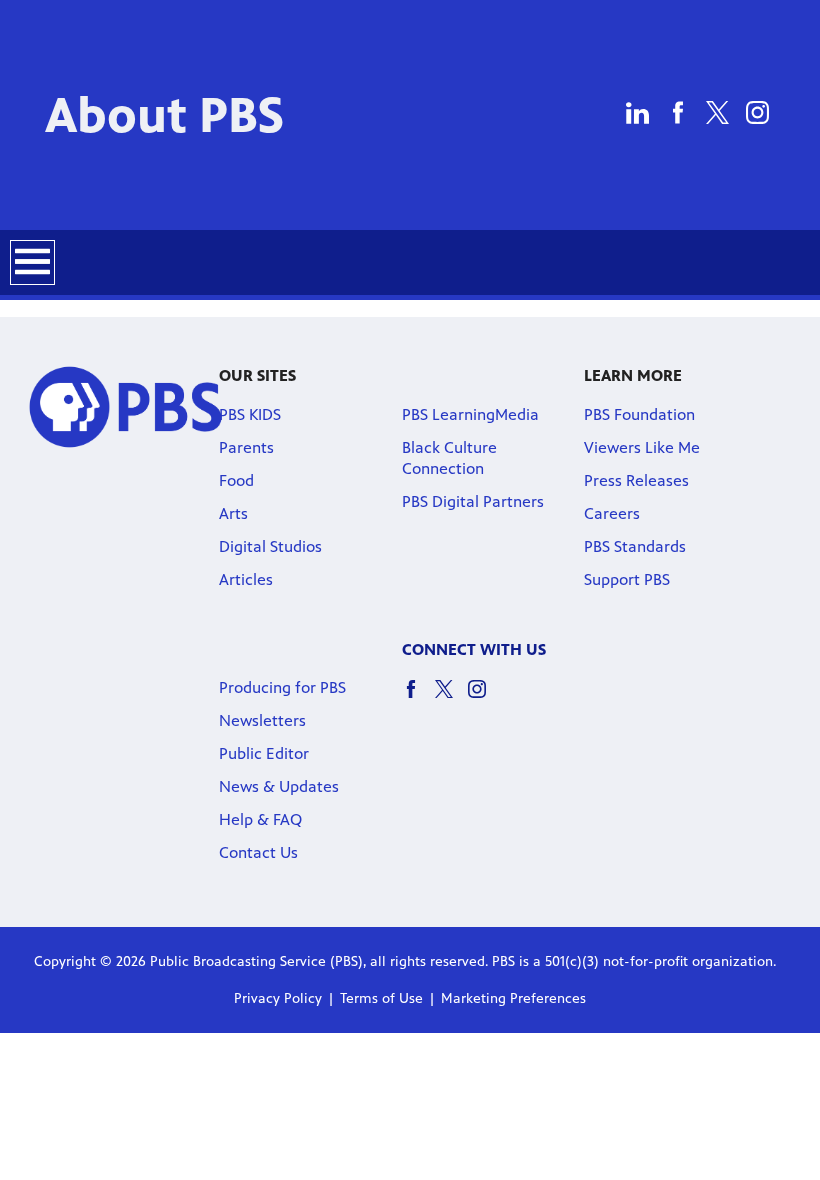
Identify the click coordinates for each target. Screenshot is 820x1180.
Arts (233, 513)
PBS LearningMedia (470, 414)
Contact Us (258, 852)
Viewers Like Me (642, 447)
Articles (246, 579)
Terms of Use (381, 998)
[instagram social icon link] (484, 698)
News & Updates (279, 786)
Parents (246, 447)
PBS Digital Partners (473, 501)
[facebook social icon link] (418, 698)
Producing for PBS (282, 687)
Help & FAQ (260, 819)
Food (236, 480)
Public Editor (264, 753)
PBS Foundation (639, 414)
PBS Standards (635, 546)
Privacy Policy (278, 998)
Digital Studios (270, 546)
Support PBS (627, 579)
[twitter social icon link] (451, 698)
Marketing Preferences (513, 998)
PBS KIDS (250, 414)
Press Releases (636, 480)
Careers (612, 513)
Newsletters (262, 720)
